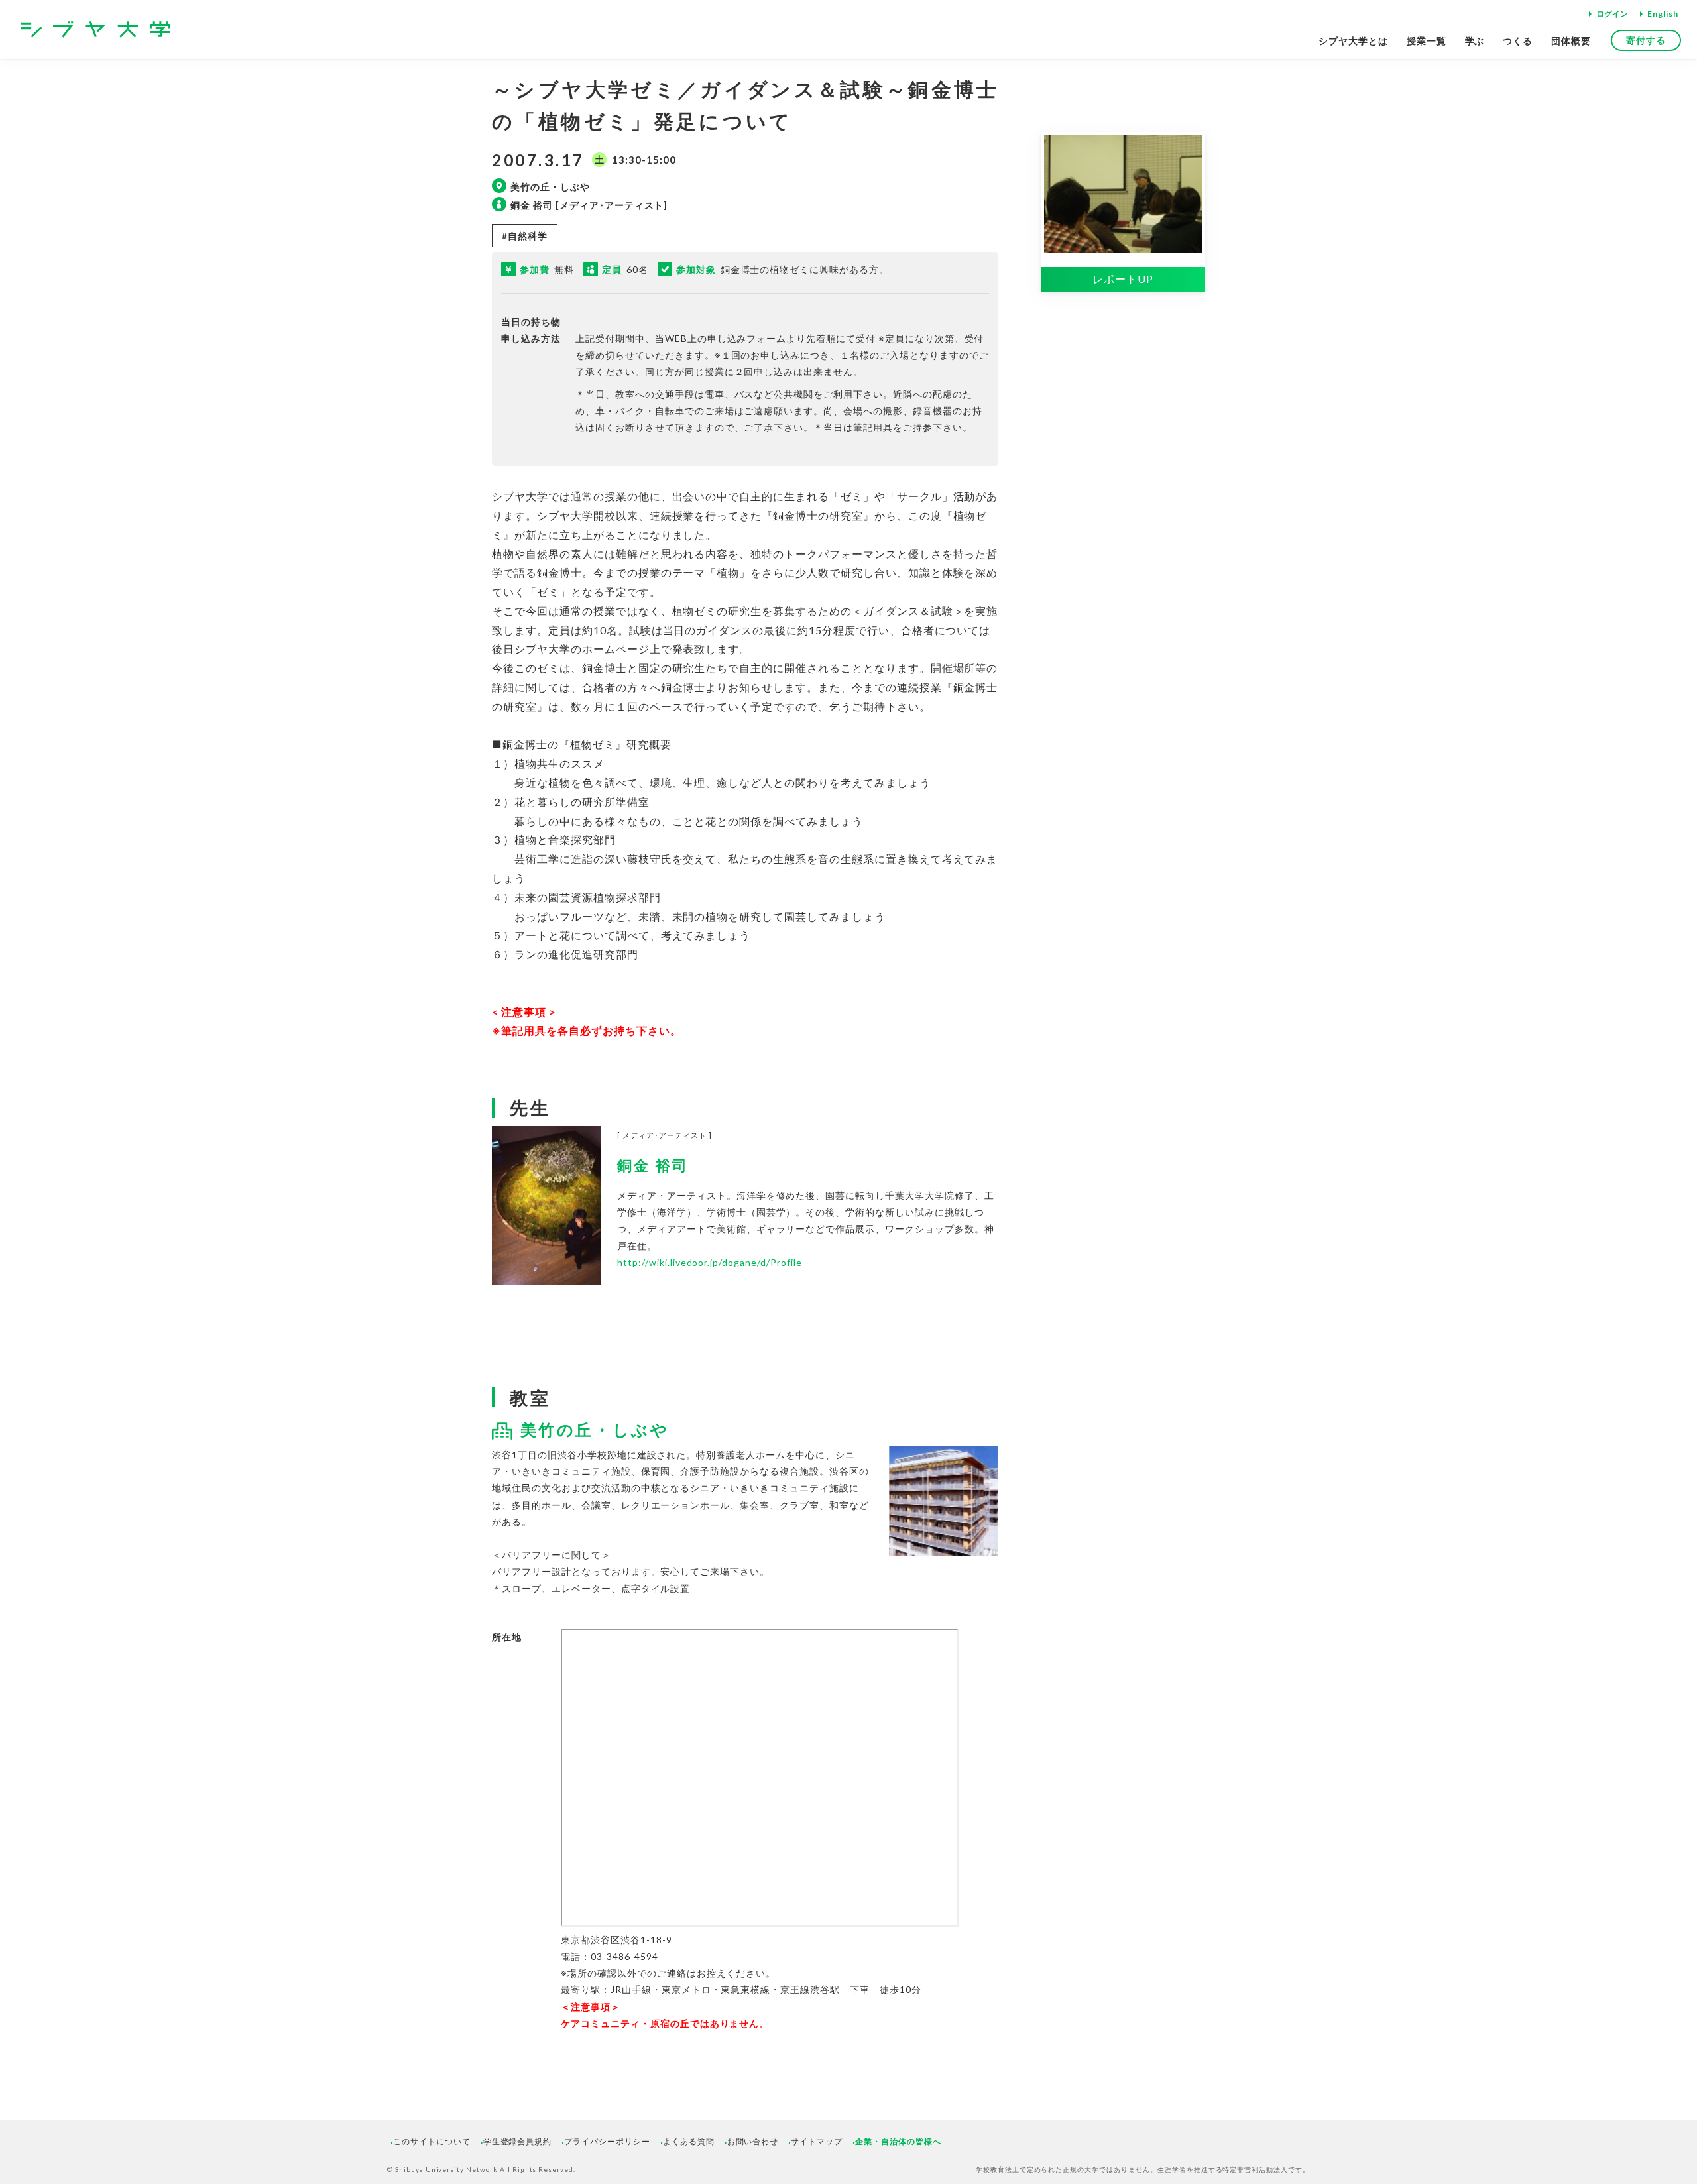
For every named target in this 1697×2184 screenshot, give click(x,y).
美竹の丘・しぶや (595, 1429)
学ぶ (1475, 41)
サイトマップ (817, 2141)
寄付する (1646, 40)
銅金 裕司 (653, 1165)
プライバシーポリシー (607, 2141)
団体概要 (1571, 41)
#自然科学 (525, 236)
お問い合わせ (753, 2141)
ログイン (1612, 14)
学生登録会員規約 (518, 2141)
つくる (1518, 41)
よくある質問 (689, 2141)
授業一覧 (1427, 41)
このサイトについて (432, 2141)
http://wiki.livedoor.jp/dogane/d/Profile (709, 1262)
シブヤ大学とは (1353, 41)
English (1663, 14)
